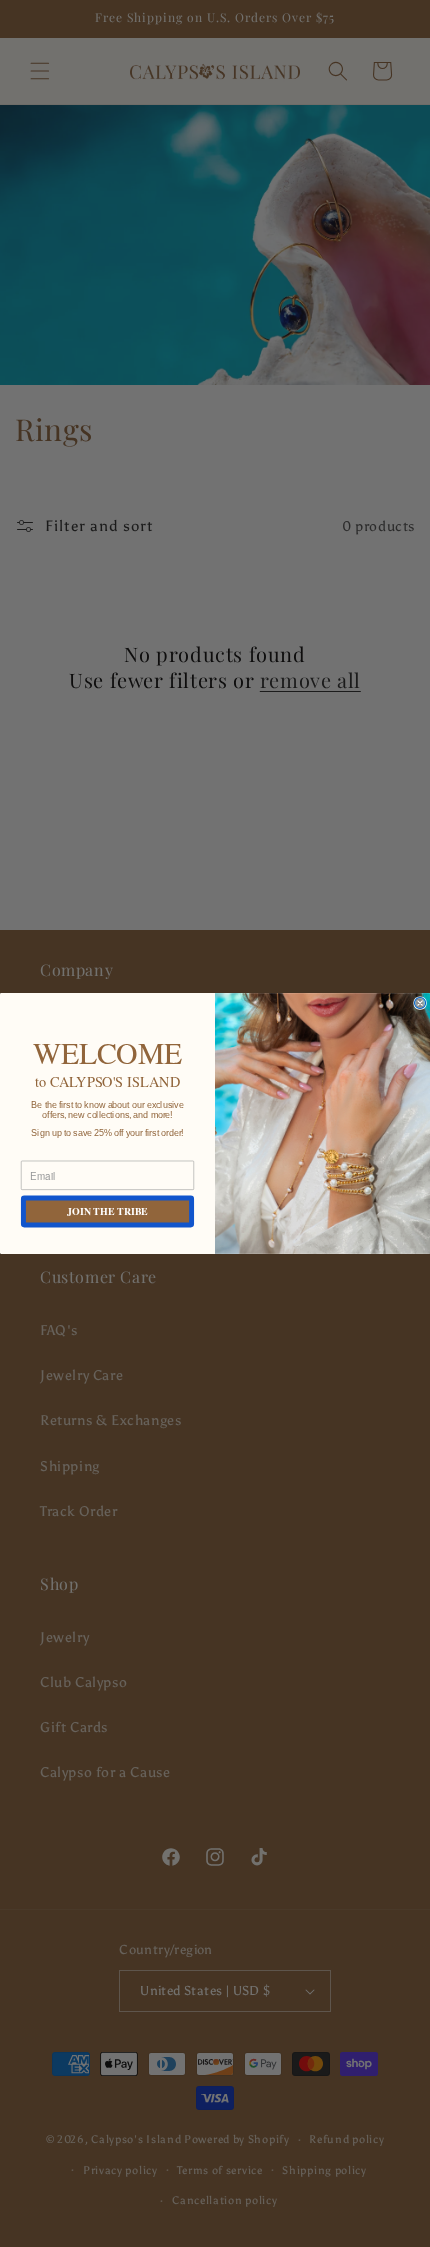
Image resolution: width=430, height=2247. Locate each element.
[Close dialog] (420, 1003)
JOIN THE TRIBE (107, 1211)
